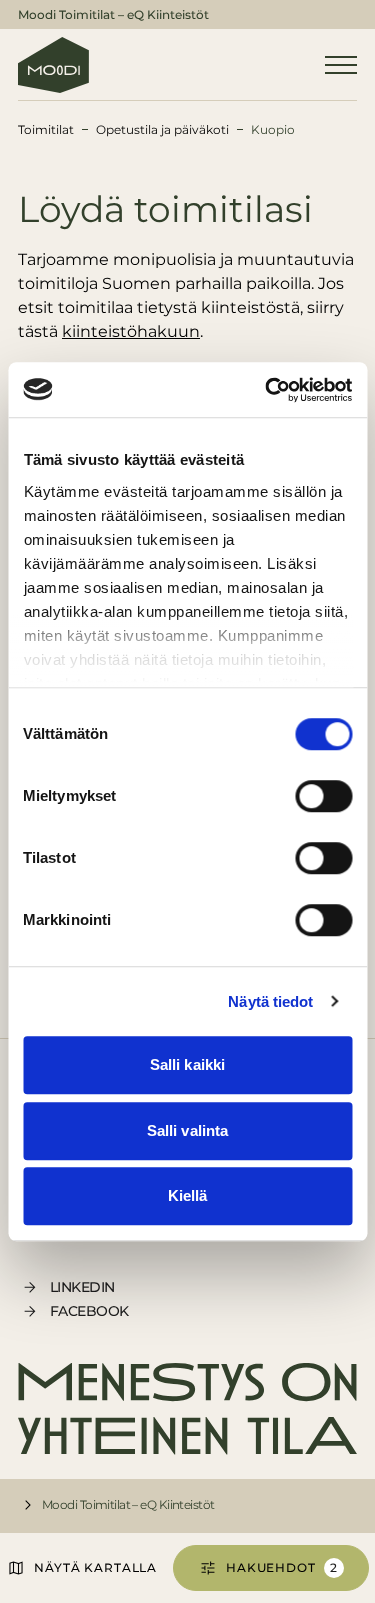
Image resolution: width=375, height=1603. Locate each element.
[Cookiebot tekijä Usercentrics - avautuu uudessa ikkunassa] (267, 390)
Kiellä (188, 1195)
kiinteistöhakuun (131, 331)
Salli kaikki (187, 1064)
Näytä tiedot (270, 1001)
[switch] (323, 796)
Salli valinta (187, 1130)
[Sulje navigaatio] (341, 65)
